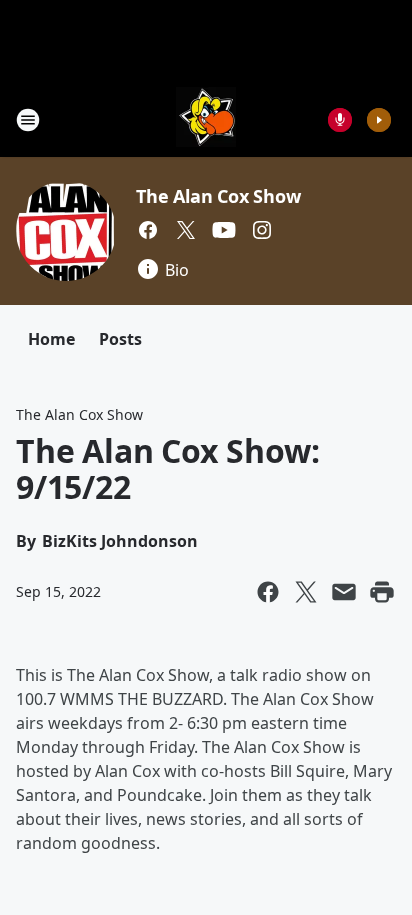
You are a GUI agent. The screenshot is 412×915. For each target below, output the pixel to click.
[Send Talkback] (340, 120)
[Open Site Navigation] (28, 120)
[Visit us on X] (186, 230)
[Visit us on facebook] (148, 230)
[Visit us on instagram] (262, 230)
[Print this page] (382, 592)
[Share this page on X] (306, 592)
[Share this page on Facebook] (268, 592)
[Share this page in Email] (344, 592)
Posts (120, 339)
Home (51, 339)
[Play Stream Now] (379, 120)
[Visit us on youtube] (224, 230)
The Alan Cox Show (218, 196)
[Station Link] (206, 119)
